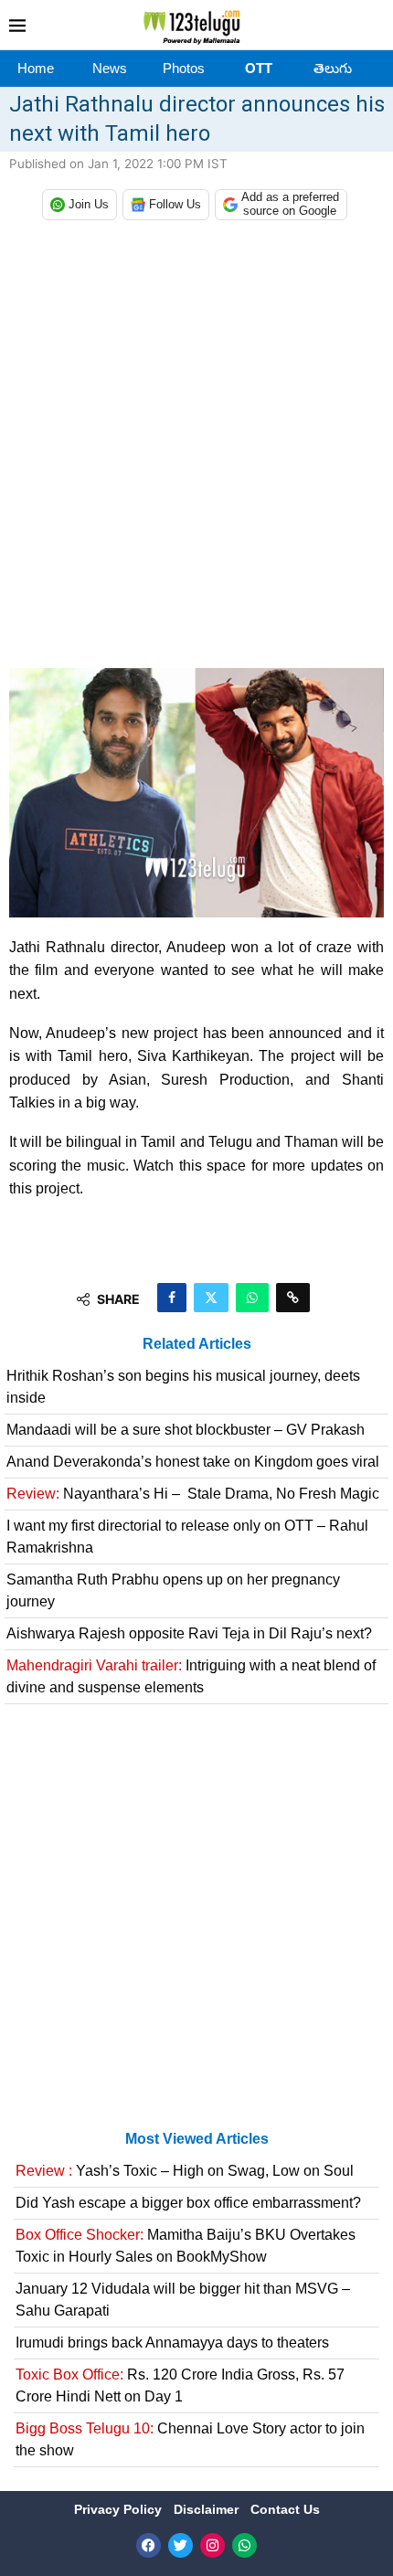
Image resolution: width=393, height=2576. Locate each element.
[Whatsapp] (244, 2545)
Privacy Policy (120, 2509)
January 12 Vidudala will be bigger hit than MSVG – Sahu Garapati (183, 2300)
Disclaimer (208, 2509)
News (110, 68)
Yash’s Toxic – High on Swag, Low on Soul (185, 2171)
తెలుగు (333, 68)
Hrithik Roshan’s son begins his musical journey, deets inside (183, 1387)
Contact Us (285, 2509)
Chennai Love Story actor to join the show (190, 2439)
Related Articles (197, 1344)
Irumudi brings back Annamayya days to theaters (172, 2343)
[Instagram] (212, 2545)
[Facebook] (149, 2545)
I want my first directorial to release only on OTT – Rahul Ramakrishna (187, 1537)
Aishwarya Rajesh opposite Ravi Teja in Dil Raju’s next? (189, 1633)
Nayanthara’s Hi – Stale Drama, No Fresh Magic (193, 1494)
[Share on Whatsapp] (252, 1298)
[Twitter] (181, 2545)
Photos (184, 68)
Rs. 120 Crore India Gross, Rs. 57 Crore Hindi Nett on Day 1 (180, 2385)
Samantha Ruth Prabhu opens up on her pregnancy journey (173, 1590)
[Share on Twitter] (211, 1298)
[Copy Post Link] (293, 1298)
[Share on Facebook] (172, 1298)
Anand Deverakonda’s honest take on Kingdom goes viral (193, 1462)
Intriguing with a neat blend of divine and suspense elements (191, 1676)
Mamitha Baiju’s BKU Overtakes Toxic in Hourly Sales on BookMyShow (186, 2246)
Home (36, 68)
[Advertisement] (196, 449)
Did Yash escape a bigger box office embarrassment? (188, 2203)
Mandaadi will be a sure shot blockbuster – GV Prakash (186, 1430)
